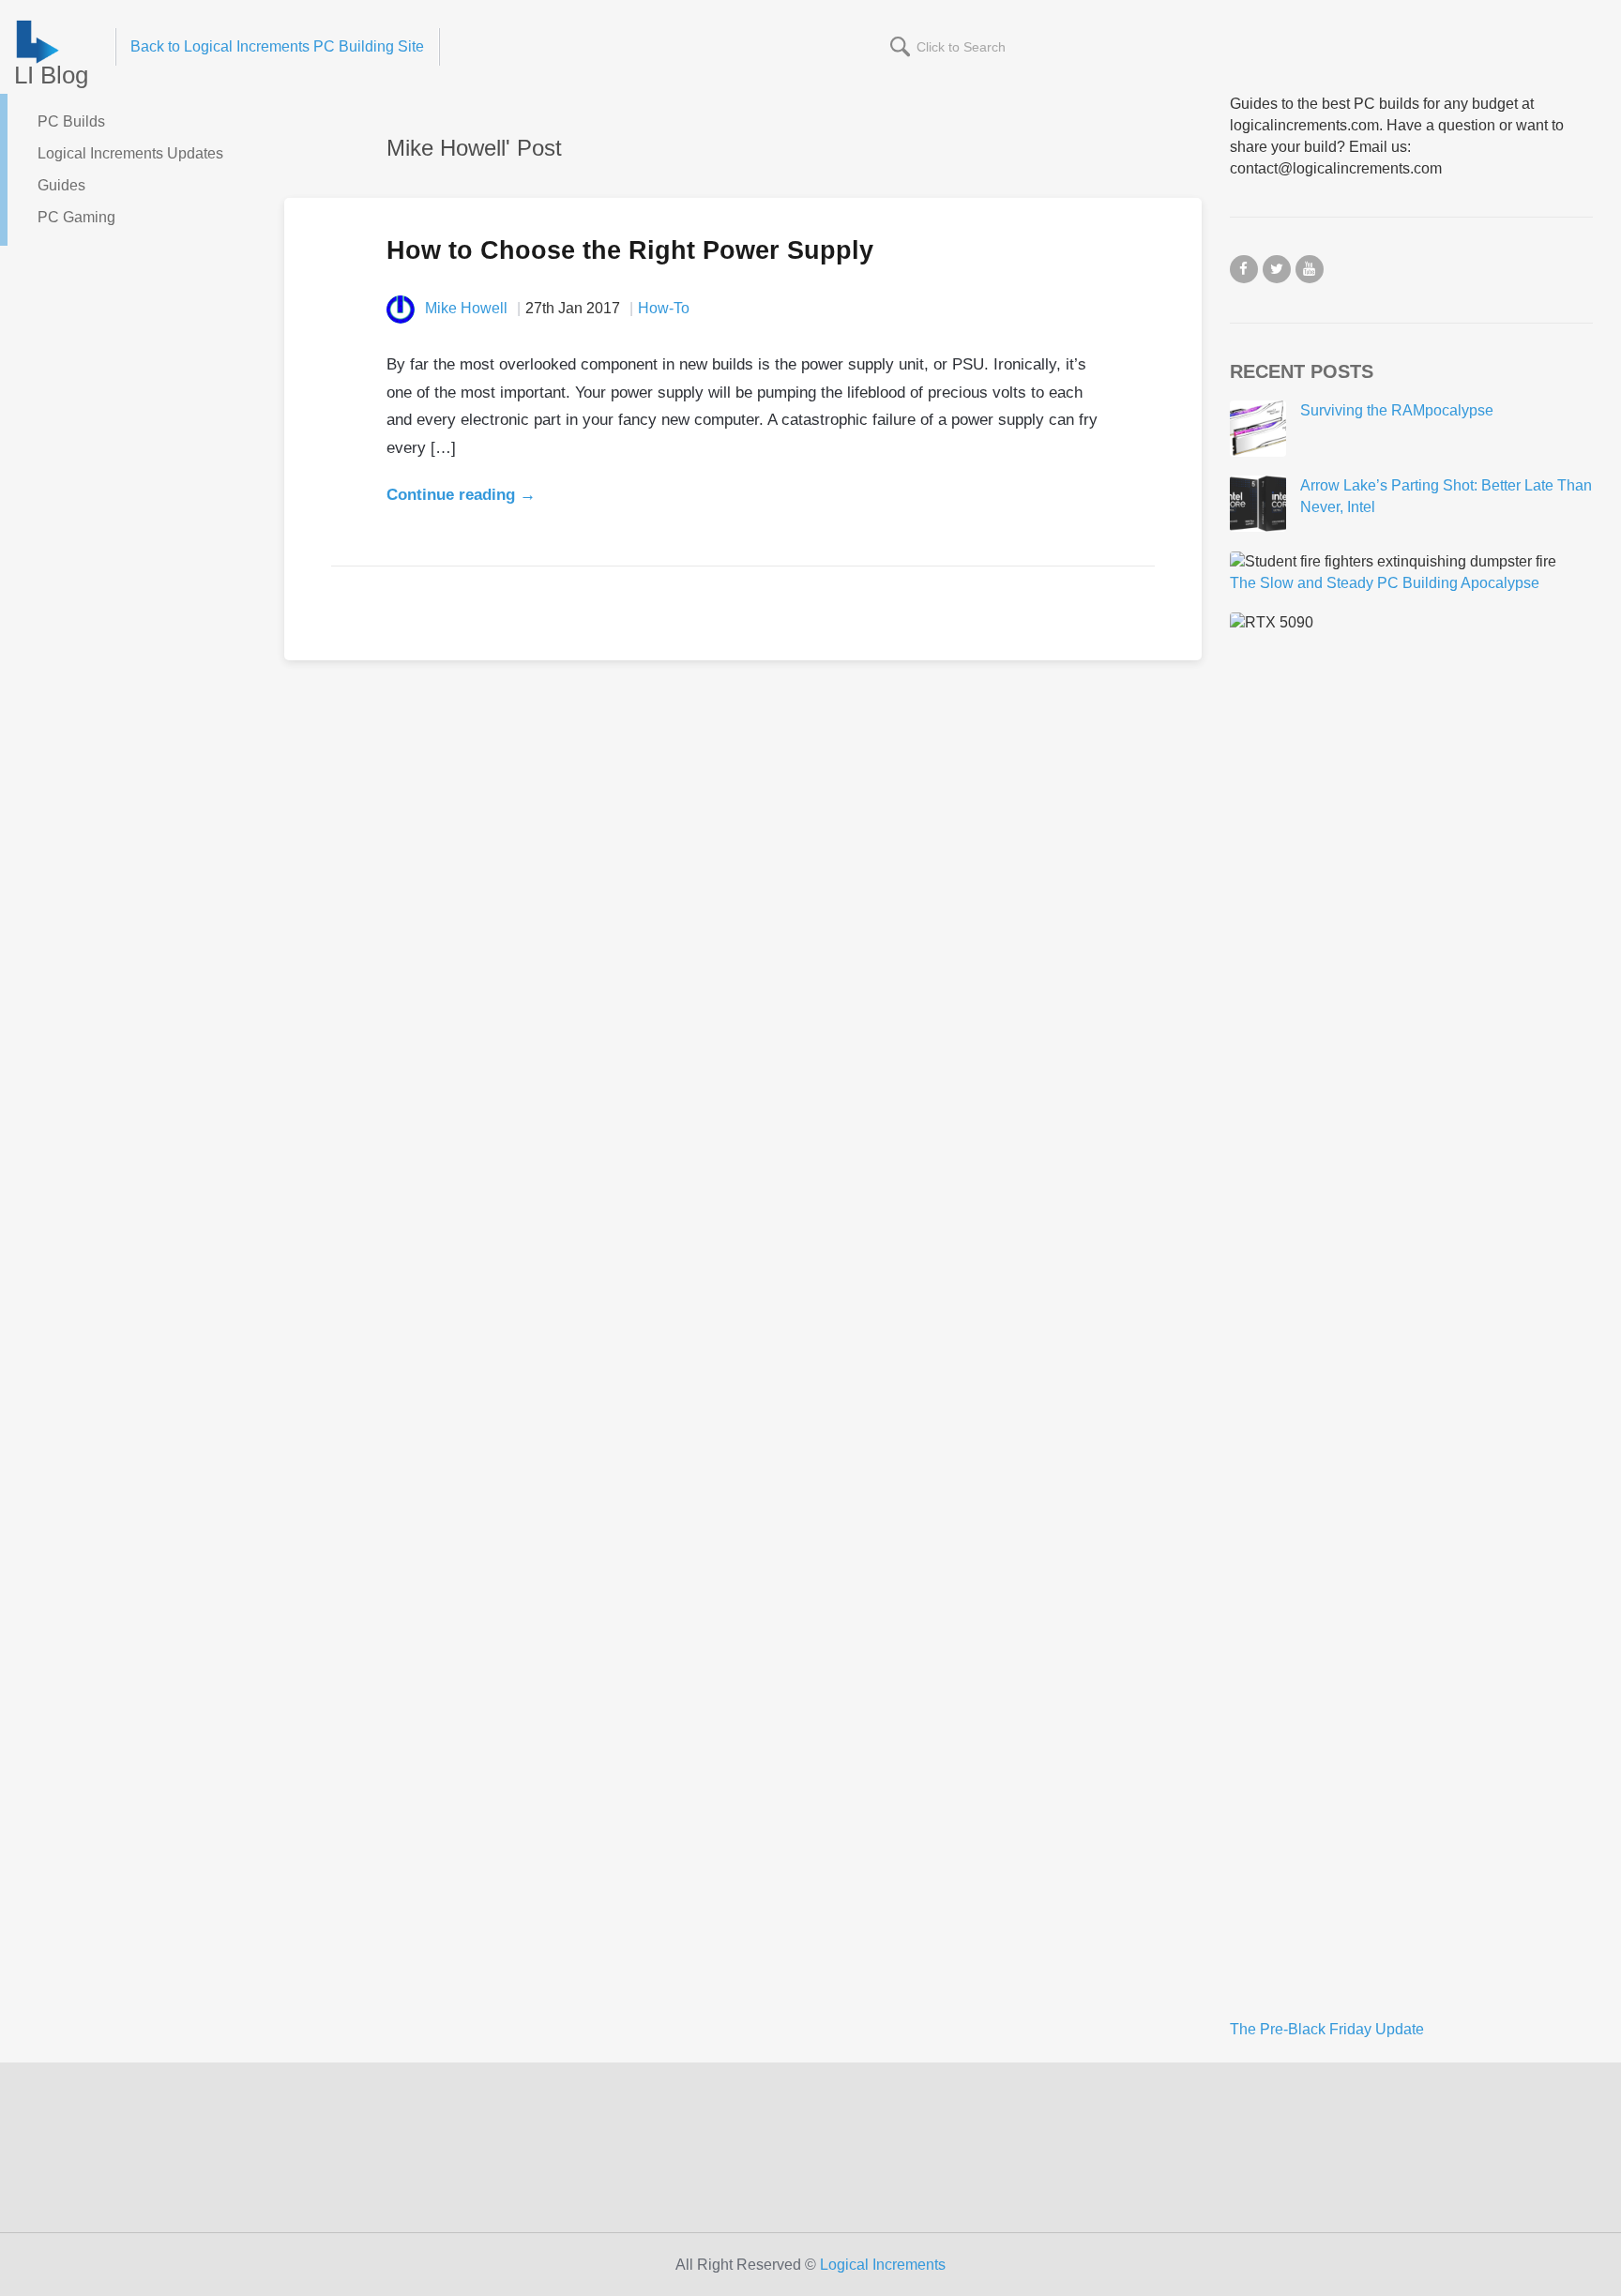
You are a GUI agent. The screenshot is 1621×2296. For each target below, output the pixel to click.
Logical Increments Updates (130, 153)
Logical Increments (883, 2265)
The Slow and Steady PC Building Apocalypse (1385, 583)
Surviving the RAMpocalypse (1397, 410)
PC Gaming (76, 217)
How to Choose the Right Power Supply (630, 250)
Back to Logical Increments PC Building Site (277, 46)
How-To (664, 308)
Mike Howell (466, 308)
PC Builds (71, 121)
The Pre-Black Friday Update (1327, 2029)
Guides (61, 185)
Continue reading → (461, 495)
